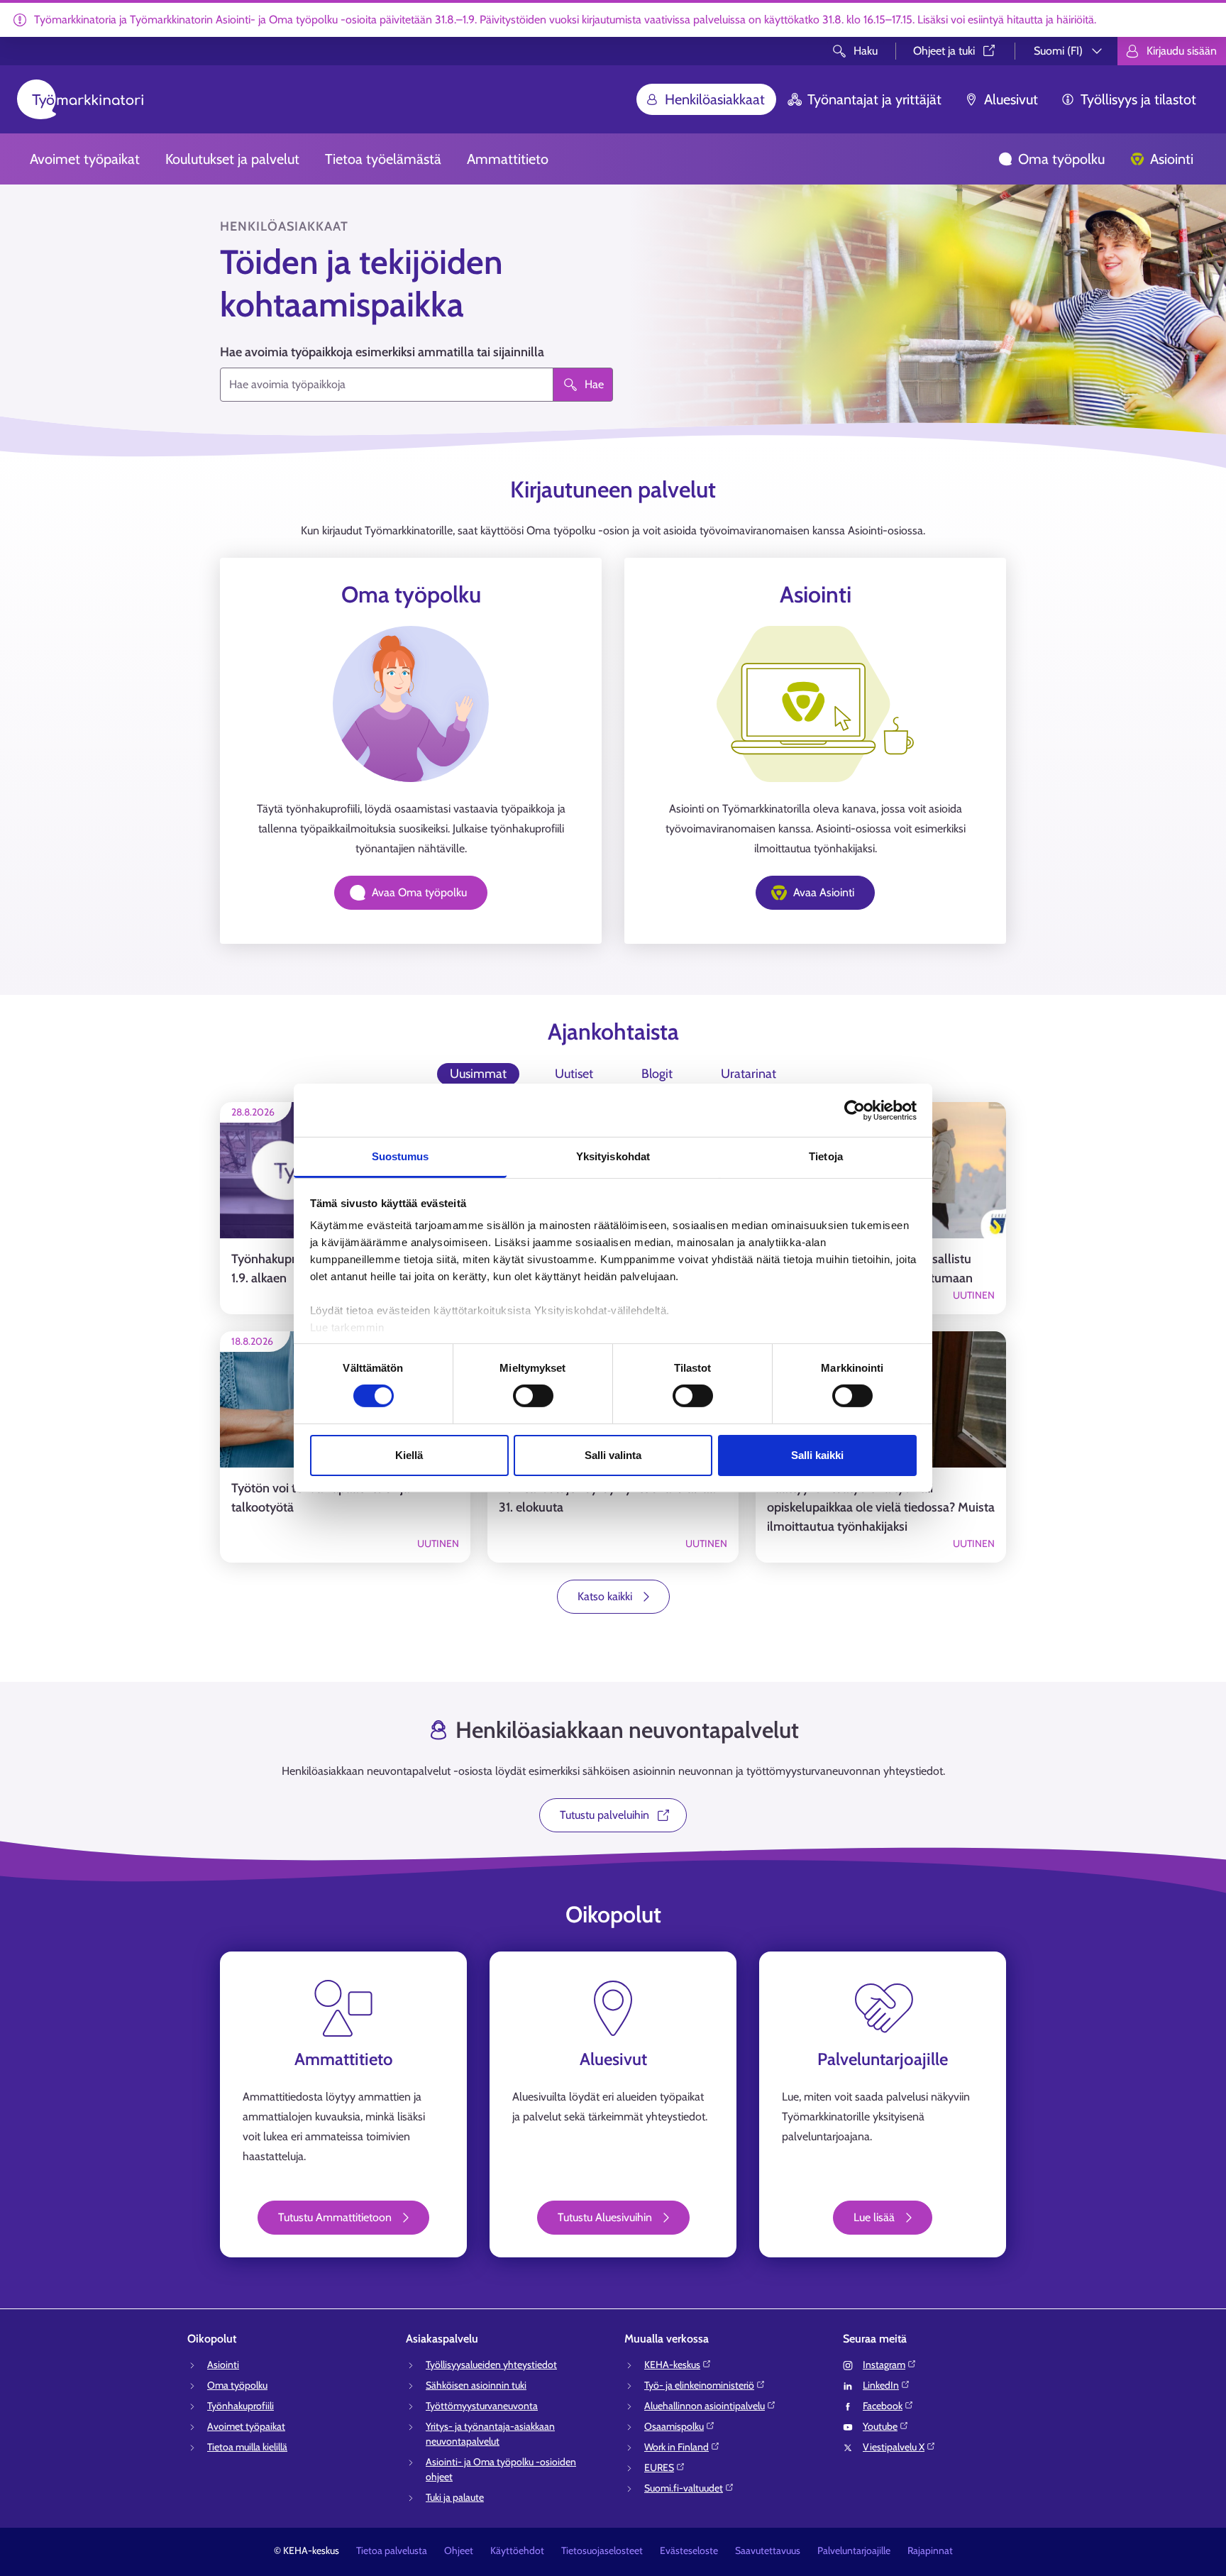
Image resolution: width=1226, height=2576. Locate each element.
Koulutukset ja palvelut (232, 159)
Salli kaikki (817, 1455)
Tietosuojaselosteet (602, 2550)
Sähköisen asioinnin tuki (476, 2385)
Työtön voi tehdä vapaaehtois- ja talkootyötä (320, 1498)
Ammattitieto (508, 159)
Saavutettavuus (768, 2550)
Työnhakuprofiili (241, 2406)
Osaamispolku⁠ (674, 2426)
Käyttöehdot (517, 2550)
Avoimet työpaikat (85, 159)
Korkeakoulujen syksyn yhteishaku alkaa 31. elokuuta (607, 1498)
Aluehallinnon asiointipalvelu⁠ (705, 2406)
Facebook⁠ (883, 2406)
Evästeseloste (689, 2550)
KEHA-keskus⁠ (672, 2365)
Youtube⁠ (880, 2426)
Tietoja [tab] (826, 1156)
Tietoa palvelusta (392, 2550)
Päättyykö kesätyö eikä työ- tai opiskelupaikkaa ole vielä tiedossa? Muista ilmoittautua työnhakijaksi (881, 1507)
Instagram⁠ (884, 2365)
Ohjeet (459, 2550)
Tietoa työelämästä (383, 159)
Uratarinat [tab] (749, 1074)
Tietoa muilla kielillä (247, 2447)
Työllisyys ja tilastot (1138, 99)
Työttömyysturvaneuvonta (482, 2406)
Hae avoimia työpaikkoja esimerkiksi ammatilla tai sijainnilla (382, 352)
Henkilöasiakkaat (715, 99)
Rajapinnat (930, 2550)
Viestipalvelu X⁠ (894, 2447)
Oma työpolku (1061, 159)
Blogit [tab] (657, 1074)
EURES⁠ (659, 2467)
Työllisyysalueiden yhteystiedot (491, 2365)
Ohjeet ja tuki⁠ (944, 51)
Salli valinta (613, 1455)
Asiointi (1172, 159)
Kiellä (409, 1455)
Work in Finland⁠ (676, 2447)
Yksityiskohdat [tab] (613, 1156)
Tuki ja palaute (455, 2497)
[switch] (533, 1396)
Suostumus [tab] (401, 1156)
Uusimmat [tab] (478, 1074)
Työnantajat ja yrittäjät (874, 99)
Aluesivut (1011, 99)
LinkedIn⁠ (881, 2385)
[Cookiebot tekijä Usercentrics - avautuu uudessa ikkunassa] (855, 1110)
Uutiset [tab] (574, 1074)
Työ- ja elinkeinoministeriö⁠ (699, 2385)
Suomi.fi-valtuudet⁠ (684, 2488)
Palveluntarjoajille (854, 2550)
